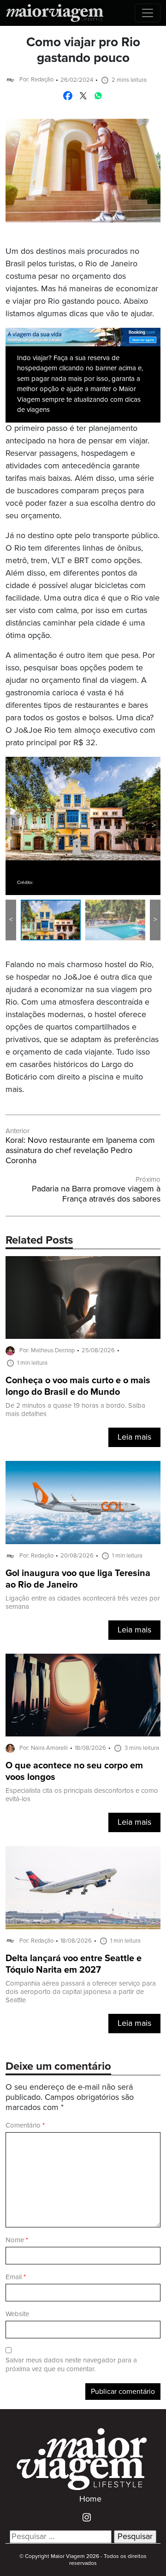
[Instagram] (83, 2517)
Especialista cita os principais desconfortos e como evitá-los (82, 1795)
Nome (17, 2240)
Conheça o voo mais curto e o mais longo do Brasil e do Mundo (78, 1386)
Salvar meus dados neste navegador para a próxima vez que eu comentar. (71, 2365)
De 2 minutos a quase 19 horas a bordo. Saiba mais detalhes (75, 1410)
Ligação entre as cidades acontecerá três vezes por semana (83, 1603)
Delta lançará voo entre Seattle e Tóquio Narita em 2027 (74, 1964)
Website (17, 2314)
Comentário (25, 2125)
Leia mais (134, 1437)
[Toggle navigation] (148, 13)
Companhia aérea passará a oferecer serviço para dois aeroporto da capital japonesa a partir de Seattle (81, 1992)
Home (90, 2499)
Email (16, 2277)
